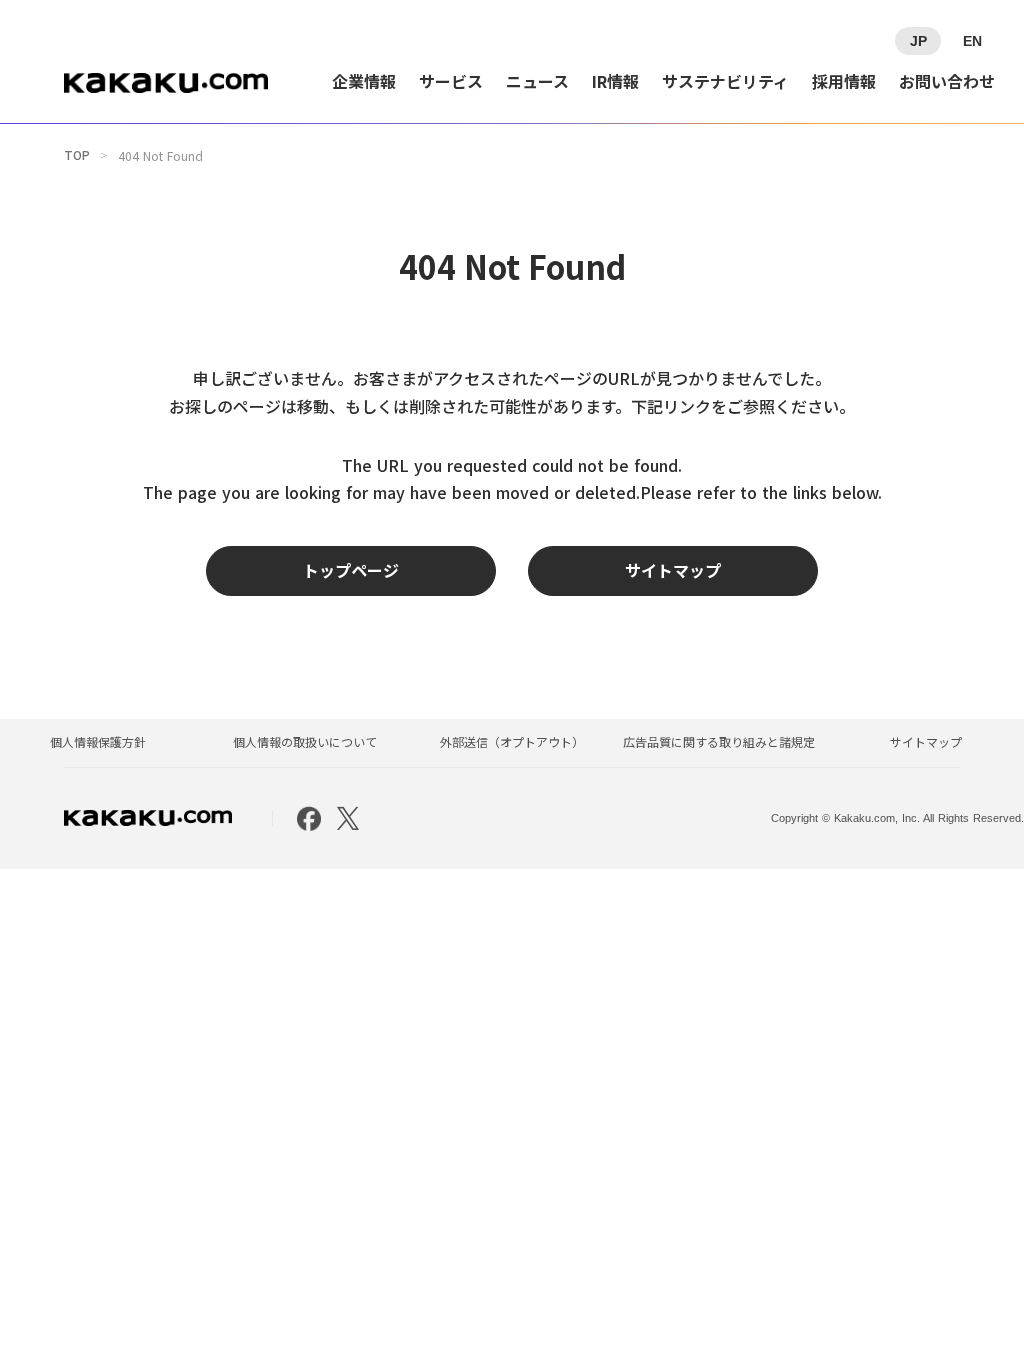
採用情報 (844, 81)
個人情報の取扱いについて (305, 742)
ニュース (537, 81)
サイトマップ (926, 742)
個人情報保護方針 (98, 742)
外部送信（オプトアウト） (512, 742)
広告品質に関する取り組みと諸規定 (719, 742)
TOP (77, 155)
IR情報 (615, 81)
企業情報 (364, 81)
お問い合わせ (947, 81)
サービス (451, 81)
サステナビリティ (725, 81)
